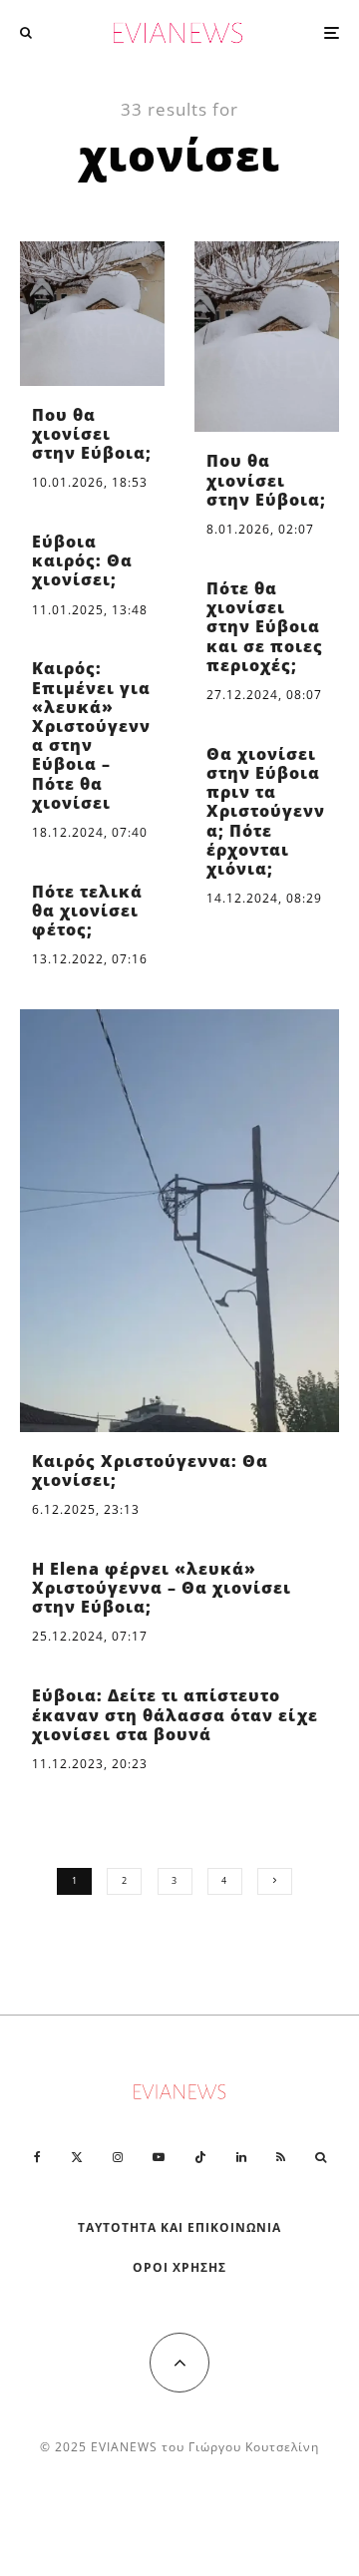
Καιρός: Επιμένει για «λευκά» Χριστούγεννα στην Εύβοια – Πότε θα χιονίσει (91, 736)
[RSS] (281, 2157)
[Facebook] (37, 2157)
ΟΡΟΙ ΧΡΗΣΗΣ (179, 2267)
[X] (77, 2157)
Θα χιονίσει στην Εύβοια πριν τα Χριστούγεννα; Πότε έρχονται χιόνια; (266, 812)
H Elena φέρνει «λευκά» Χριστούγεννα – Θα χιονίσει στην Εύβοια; (162, 1589)
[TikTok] (200, 2157)
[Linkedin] (241, 2157)
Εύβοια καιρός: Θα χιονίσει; (82, 561)
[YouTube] (159, 2157)
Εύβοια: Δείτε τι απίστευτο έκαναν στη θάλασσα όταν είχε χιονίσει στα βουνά (175, 1715)
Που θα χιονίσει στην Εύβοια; (92, 435)
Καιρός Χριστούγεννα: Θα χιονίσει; (150, 1471)
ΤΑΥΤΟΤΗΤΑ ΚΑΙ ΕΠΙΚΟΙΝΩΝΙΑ (180, 2227)
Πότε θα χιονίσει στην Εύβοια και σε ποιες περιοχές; (265, 627)
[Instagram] (118, 2157)
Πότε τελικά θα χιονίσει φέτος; (87, 912)
